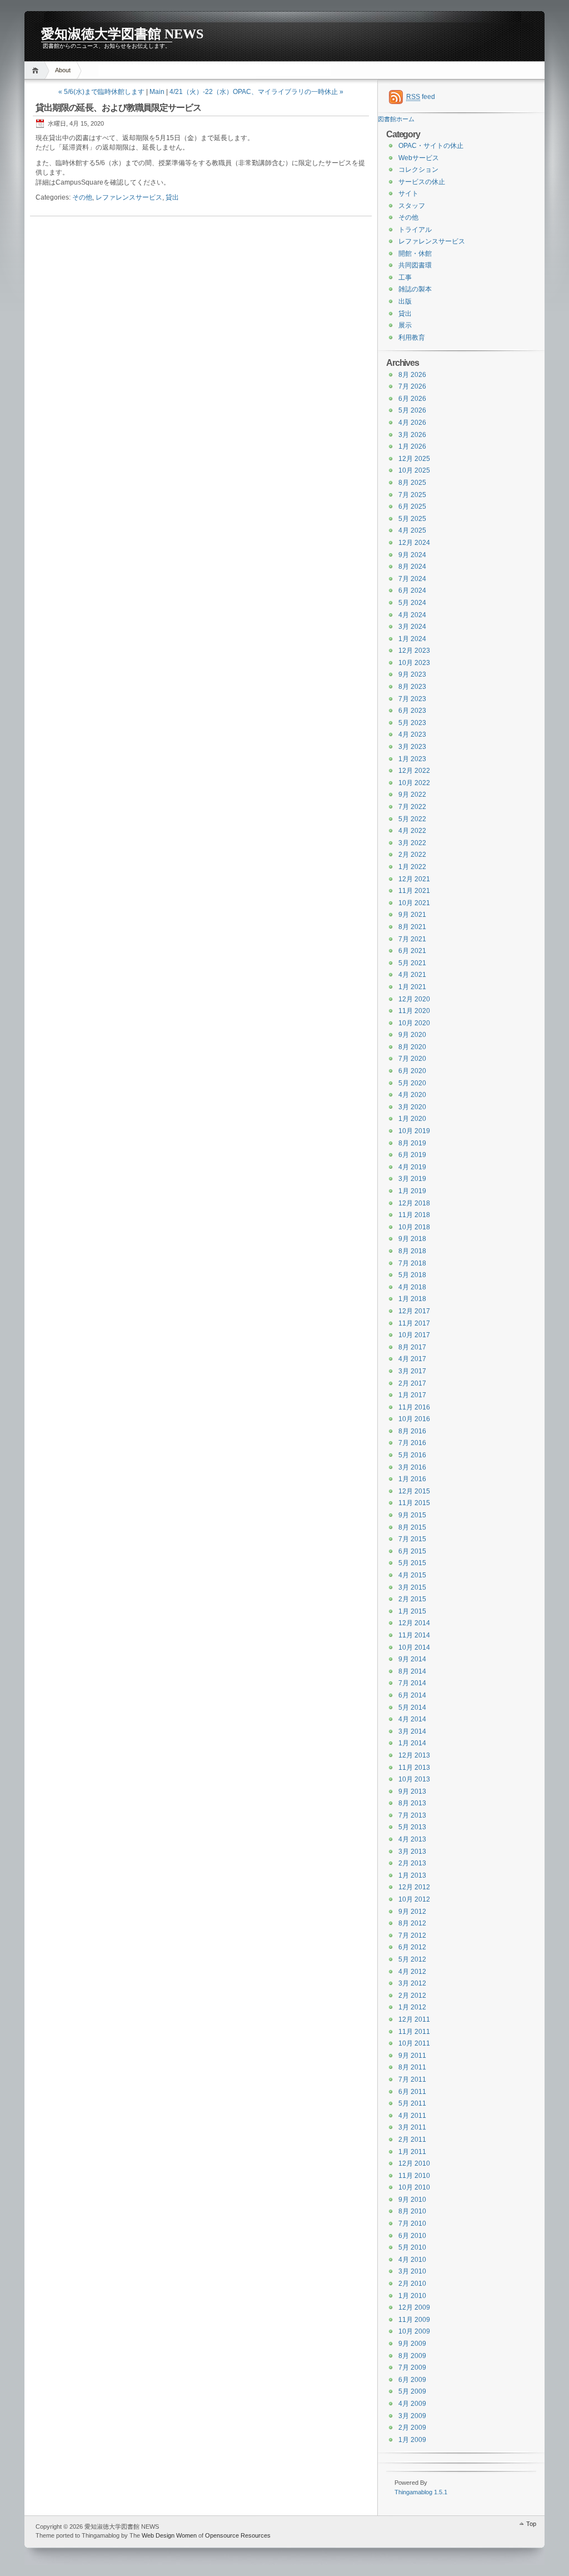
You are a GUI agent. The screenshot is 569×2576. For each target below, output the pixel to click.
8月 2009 (412, 2356)
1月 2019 (412, 1191)
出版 (405, 301)
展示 (405, 325)
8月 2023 (412, 687)
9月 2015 (412, 1515)
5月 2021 (412, 963)
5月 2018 (412, 1275)
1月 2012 (412, 2007)
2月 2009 (412, 2428)
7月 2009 (412, 2367)
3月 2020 (412, 1107)
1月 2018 (412, 1299)
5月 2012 (412, 1959)
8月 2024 (412, 567)
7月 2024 (412, 579)
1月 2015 (412, 1611)
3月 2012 (412, 1983)
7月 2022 (412, 807)
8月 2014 (412, 1671)
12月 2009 (414, 2307)
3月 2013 (412, 1852)
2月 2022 (412, 855)
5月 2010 (412, 2247)
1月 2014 (412, 1743)
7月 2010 (412, 2223)
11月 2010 (414, 2176)
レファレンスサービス (129, 197)
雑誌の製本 (415, 289)
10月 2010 (414, 2187)
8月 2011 (412, 2067)
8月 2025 (412, 483)
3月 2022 (412, 843)
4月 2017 (412, 1359)
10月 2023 (414, 663)
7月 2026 (412, 386)
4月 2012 (412, 1972)
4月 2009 (412, 2404)
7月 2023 (412, 699)
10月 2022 (414, 783)
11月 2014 (414, 1635)
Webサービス (419, 158)
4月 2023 (412, 734)
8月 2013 (412, 1803)
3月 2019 (412, 1179)
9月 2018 (412, 1239)
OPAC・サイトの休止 (431, 146)
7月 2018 (412, 1263)
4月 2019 (412, 1167)
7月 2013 (412, 1815)
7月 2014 (412, 1683)
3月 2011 (412, 2127)
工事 (405, 277)
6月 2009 (412, 2380)
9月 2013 (412, 1791)
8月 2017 (412, 1347)
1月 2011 (412, 2152)
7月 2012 (412, 1935)
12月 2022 (414, 771)
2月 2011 (412, 2140)
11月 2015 (414, 1503)
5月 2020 (412, 1083)
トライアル (415, 230)
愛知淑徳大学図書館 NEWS (122, 34)
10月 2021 (414, 903)
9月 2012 (412, 1912)
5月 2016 (412, 1455)
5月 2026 (412, 410)
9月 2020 (412, 1035)
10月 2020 (414, 1023)
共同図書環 (415, 265)
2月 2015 (412, 1599)
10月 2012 (414, 1899)
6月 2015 (412, 1551)
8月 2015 (412, 1527)
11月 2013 (414, 1768)
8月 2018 (412, 1251)
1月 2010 (412, 2296)
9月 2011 (412, 2056)
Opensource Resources (238, 2535)
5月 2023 (412, 723)
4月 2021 (412, 975)
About (63, 70)
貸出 (172, 197)
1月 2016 (412, 1479)
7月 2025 (412, 495)
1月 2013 (412, 1875)
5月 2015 (412, 1563)
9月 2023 (412, 674)
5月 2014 (412, 1708)
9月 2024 (412, 555)
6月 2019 (412, 1155)
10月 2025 (414, 470)
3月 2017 (412, 1371)
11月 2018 (414, 1215)
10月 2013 (414, 1779)
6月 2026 (412, 399)
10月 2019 (414, 1131)
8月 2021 (412, 927)
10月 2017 (414, 1335)
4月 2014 (412, 1719)
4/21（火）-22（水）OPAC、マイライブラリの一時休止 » (256, 92)
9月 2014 (412, 1659)
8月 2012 (412, 1923)
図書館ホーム (396, 119)
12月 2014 (414, 1623)
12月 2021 (414, 879)
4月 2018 (412, 1287)
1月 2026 (412, 446)
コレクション (418, 170)
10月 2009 (414, 2331)
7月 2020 (412, 1059)
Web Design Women (169, 2535)
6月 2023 (412, 711)
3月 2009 (412, 2416)
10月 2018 (414, 1227)
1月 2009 (412, 2440)
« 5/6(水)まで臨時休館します (101, 92)
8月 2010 (412, 2211)
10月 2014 (414, 1647)
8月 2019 (412, 1143)
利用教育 (412, 337)
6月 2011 (412, 2092)
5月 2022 (412, 819)
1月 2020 (412, 1119)
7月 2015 (412, 1539)
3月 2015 (412, 1587)
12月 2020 (414, 999)
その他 (82, 197)
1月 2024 (412, 639)
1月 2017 (412, 1395)
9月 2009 (412, 2344)
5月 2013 (412, 1827)
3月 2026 (412, 435)
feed (421, 97)
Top (531, 2524)
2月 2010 (412, 2284)
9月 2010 (412, 2200)
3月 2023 (412, 747)
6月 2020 (412, 1071)
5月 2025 (412, 519)
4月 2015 (412, 1575)
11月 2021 (414, 891)
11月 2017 (414, 1323)
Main (157, 92)
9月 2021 (412, 915)
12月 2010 (414, 2163)
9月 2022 (412, 795)
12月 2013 (414, 1755)
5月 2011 (412, 2103)
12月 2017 (414, 1311)
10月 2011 (414, 2043)
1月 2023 (412, 759)
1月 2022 (412, 867)
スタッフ (412, 206)
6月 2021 (412, 951)
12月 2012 (414, 1887)
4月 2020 (412, 1095)
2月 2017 (412, 1383)
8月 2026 (412, 375)
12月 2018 (414, 1203)
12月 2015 (414, 1491)
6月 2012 (412, 1947)
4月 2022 (412, 831)
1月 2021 (412, 987)
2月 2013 (412, 1863)
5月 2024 (412, 603)
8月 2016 (412, 1431)
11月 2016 (414, 1407)
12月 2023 (414, 651)
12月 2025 (414, 459)
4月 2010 (412, 2260)
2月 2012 (412, 1996)
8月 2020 (412, 1047)
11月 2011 (414, 2032)
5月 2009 (412, 2391)
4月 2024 (412, 615)
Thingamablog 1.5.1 (421, 2492)
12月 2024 (414, 543)
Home (37, 70)
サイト (408, 193)
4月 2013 (412, 1839)
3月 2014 (412, 1731)
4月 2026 (412, 423)
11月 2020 (414, 1011)
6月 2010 (412, 2236)
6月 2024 (412, 590)
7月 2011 (412, 2079)
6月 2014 (412, 1695)
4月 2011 (412, 2116)
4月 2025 (412, 530)
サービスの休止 (422, 182)
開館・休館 (415, 254)
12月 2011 (414, 2019)
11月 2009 (414, 2320)
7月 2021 (412, 939)
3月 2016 (412, 1467)
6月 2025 (412, 507)
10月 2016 (414, 1419)
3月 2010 (412, 2271)
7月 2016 (412, 1443)
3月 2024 (412, 627)
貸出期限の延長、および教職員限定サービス (118, 108)
